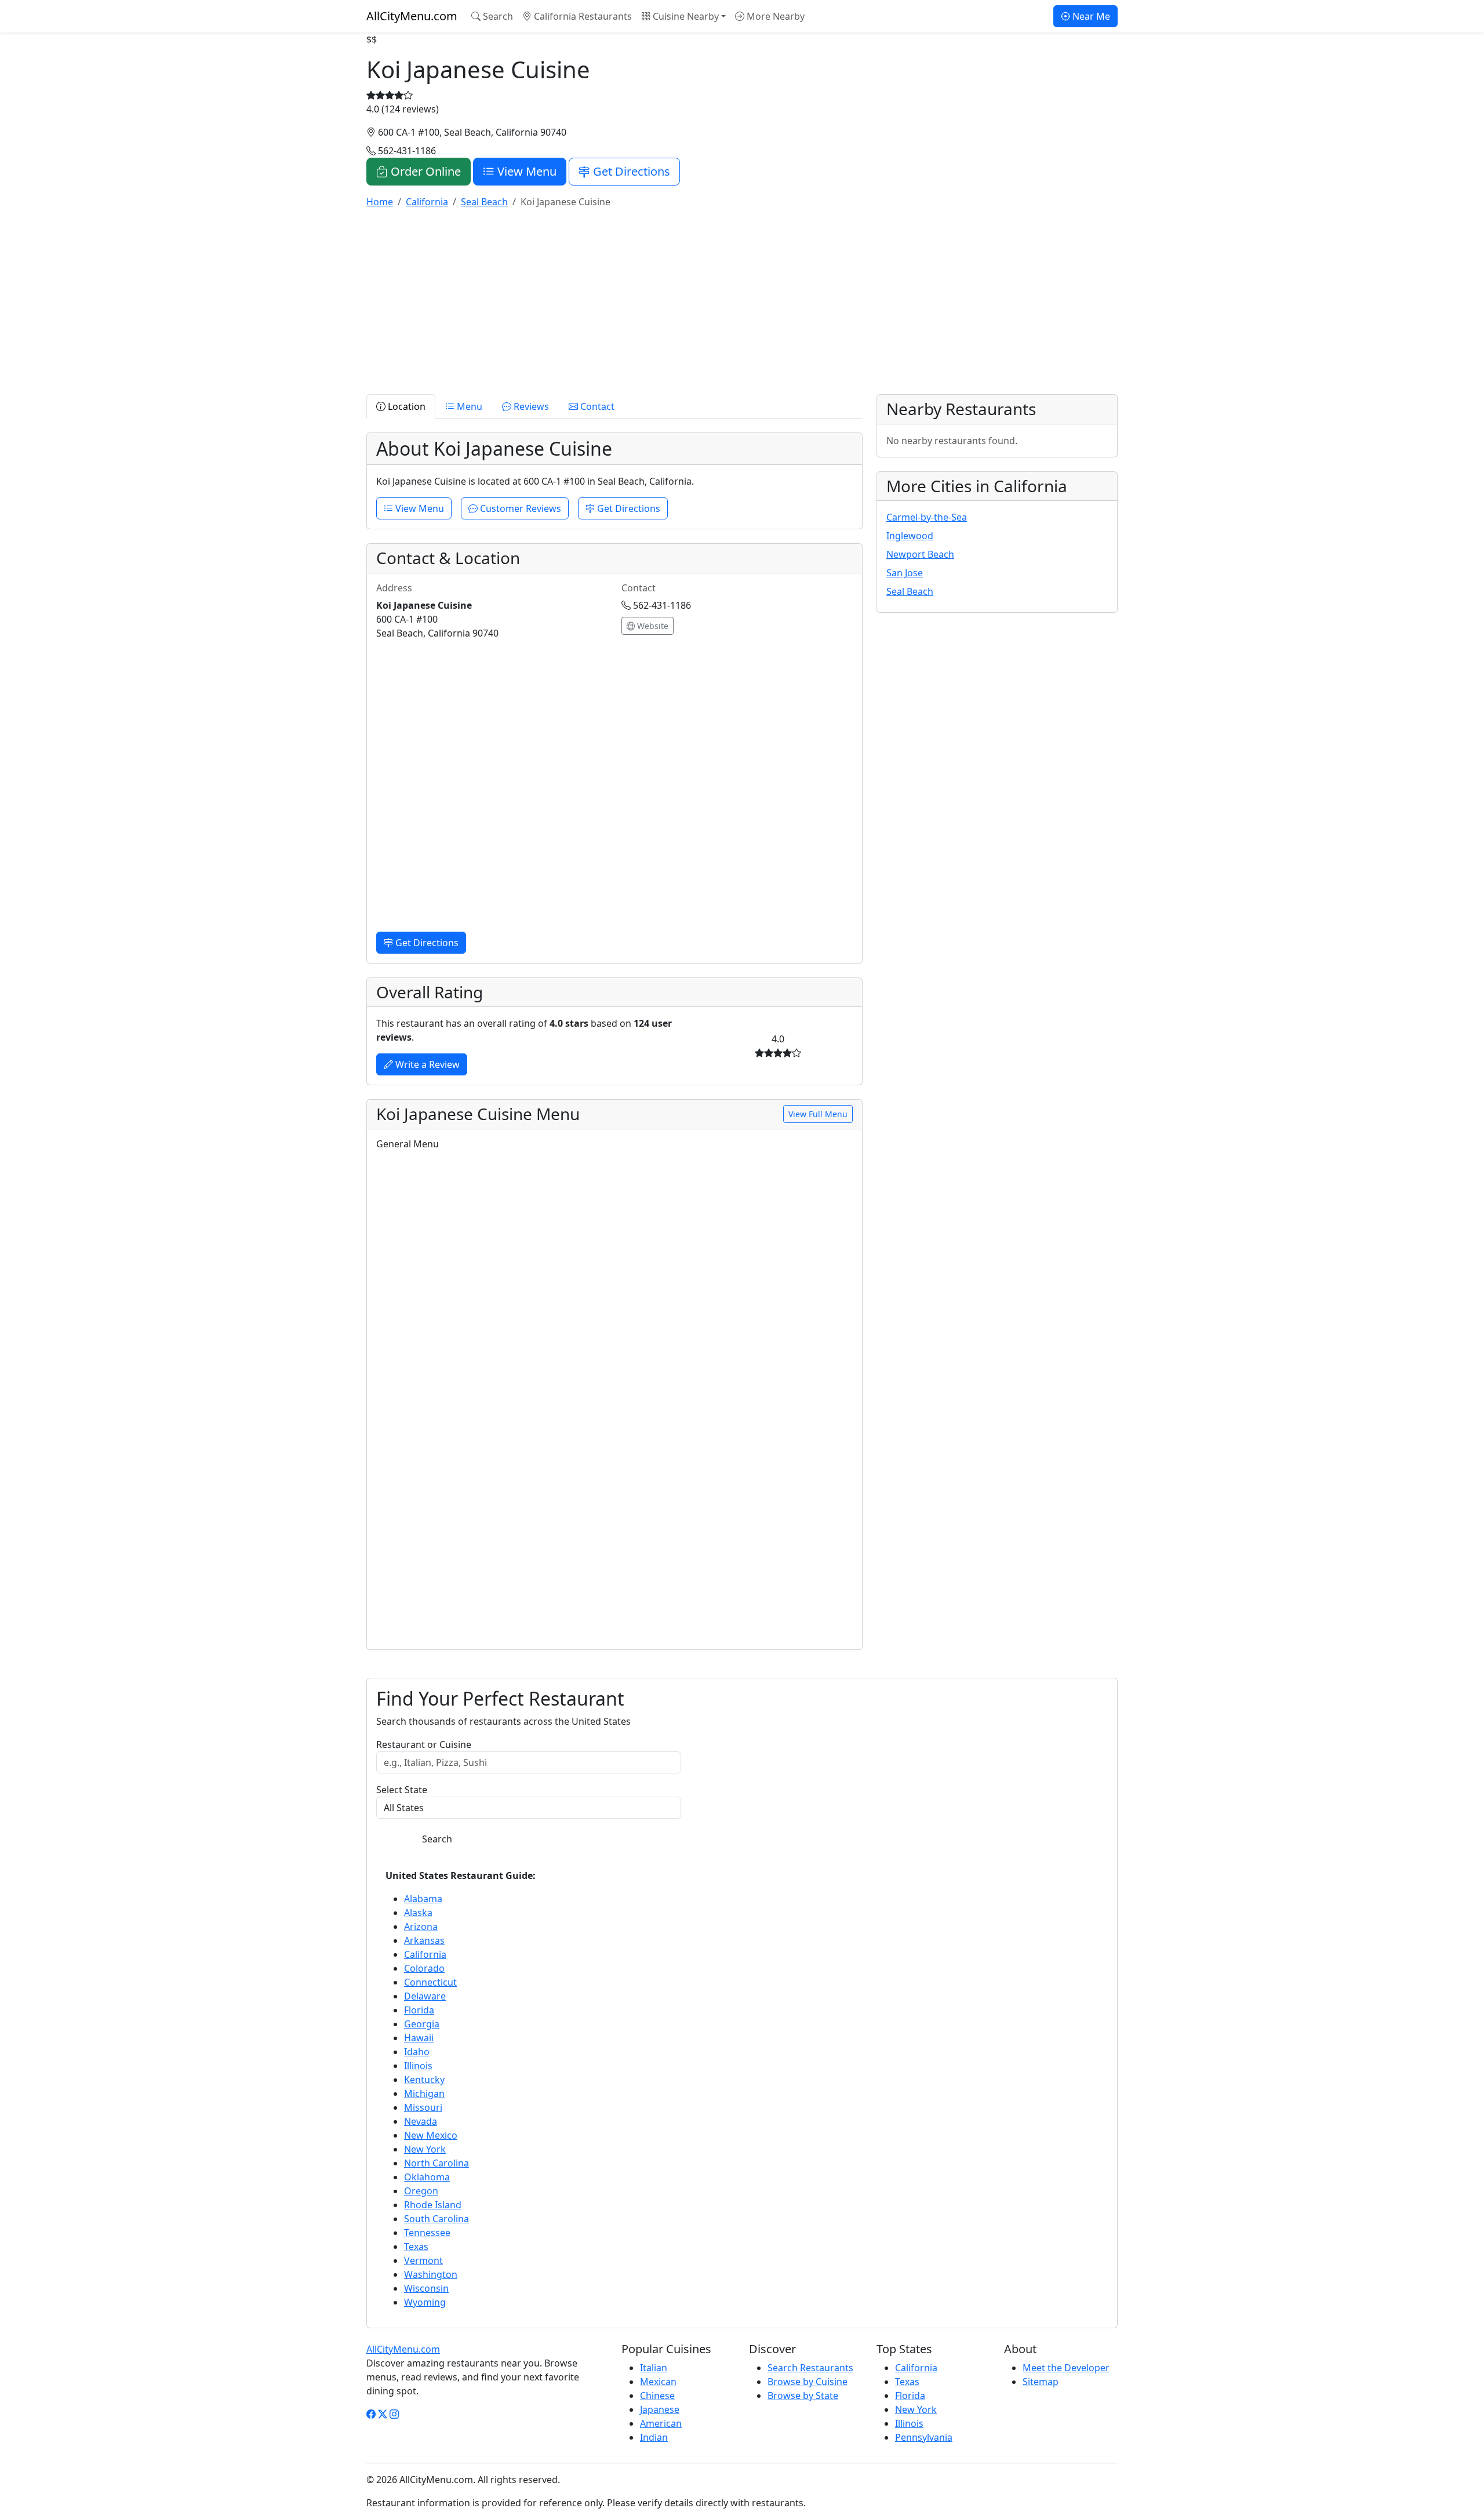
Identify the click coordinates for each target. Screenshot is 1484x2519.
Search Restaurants (810, 2368)
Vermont (423, 2260)
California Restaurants (582, 16)
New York (425, 2149)
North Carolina (437, 2163)
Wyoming (425, 2302)
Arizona (421, 1926)
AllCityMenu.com (412, 16)
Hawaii (419, 2038)
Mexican (658, 2382)
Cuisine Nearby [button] (685, 16)
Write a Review (426, 1064)
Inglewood (910, 536)
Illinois (418, 2066)
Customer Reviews (519, 508)
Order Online (424, 171)
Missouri (423, 2107)
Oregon (421, 2191)
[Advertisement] (714, 299)
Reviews (530, 406)
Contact (596, 406)
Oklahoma (427, 2177)
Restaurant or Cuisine (424, 1744)
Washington (431, 2274)
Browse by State (803, 2396)
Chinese (657, 2396)
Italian (654, 2368)
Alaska (418, 1913)
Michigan (424, 2093)
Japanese (660, 2409)
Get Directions (630, 171)
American (661, 2423)
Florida (419, 2010)
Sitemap (1041, 2382)
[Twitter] (383, 2414)
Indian (654, 2437)
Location (405, 406)
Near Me (1090, 16)
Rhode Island (433, 2205)
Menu (468, 406)
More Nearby (774, 16)
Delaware (425, 1996)
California (425, 1954)
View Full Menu (818, 1114)
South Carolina (437, 2219)
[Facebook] (371, 2414)
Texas (416, 2247)
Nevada (421, 2121)
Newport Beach (920, 554)
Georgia (422, 2024)
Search (497, 16)
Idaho (417, 2052)
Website (652, 626)
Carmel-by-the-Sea (927, 517)
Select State (402, 1790)
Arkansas (424, 1940)
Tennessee (427, 2233)
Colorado (424, 1968)
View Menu (525, 171)
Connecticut (430, 1982)
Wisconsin (426, 2288)
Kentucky (424, 2080)
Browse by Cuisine (808, 2382)
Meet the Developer (1066, 2368)
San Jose (905, 573)
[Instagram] (394, 2414)
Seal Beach (910, 591)
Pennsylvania (924, 2437)
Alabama (423, 1899)
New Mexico (431, 2135)
